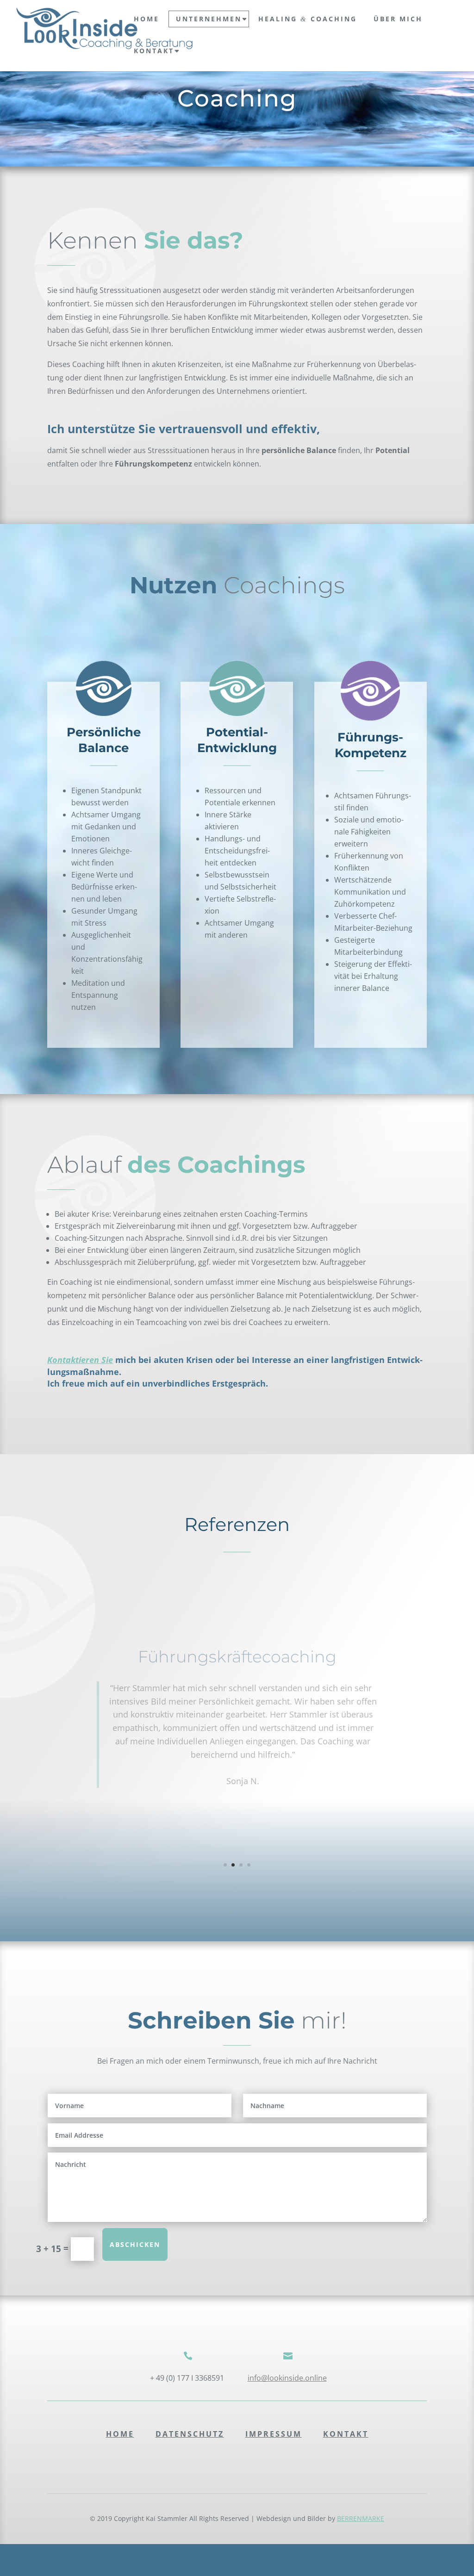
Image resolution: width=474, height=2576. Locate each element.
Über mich (398, 19)
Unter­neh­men (209, 19)
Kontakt (154, 51)
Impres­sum (274, 2434)
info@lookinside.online (287, 2378)
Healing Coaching (308, 19)
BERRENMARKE (361, 2518)
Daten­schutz (190, 2434)
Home (120, 2434)
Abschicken (135, 2244)
